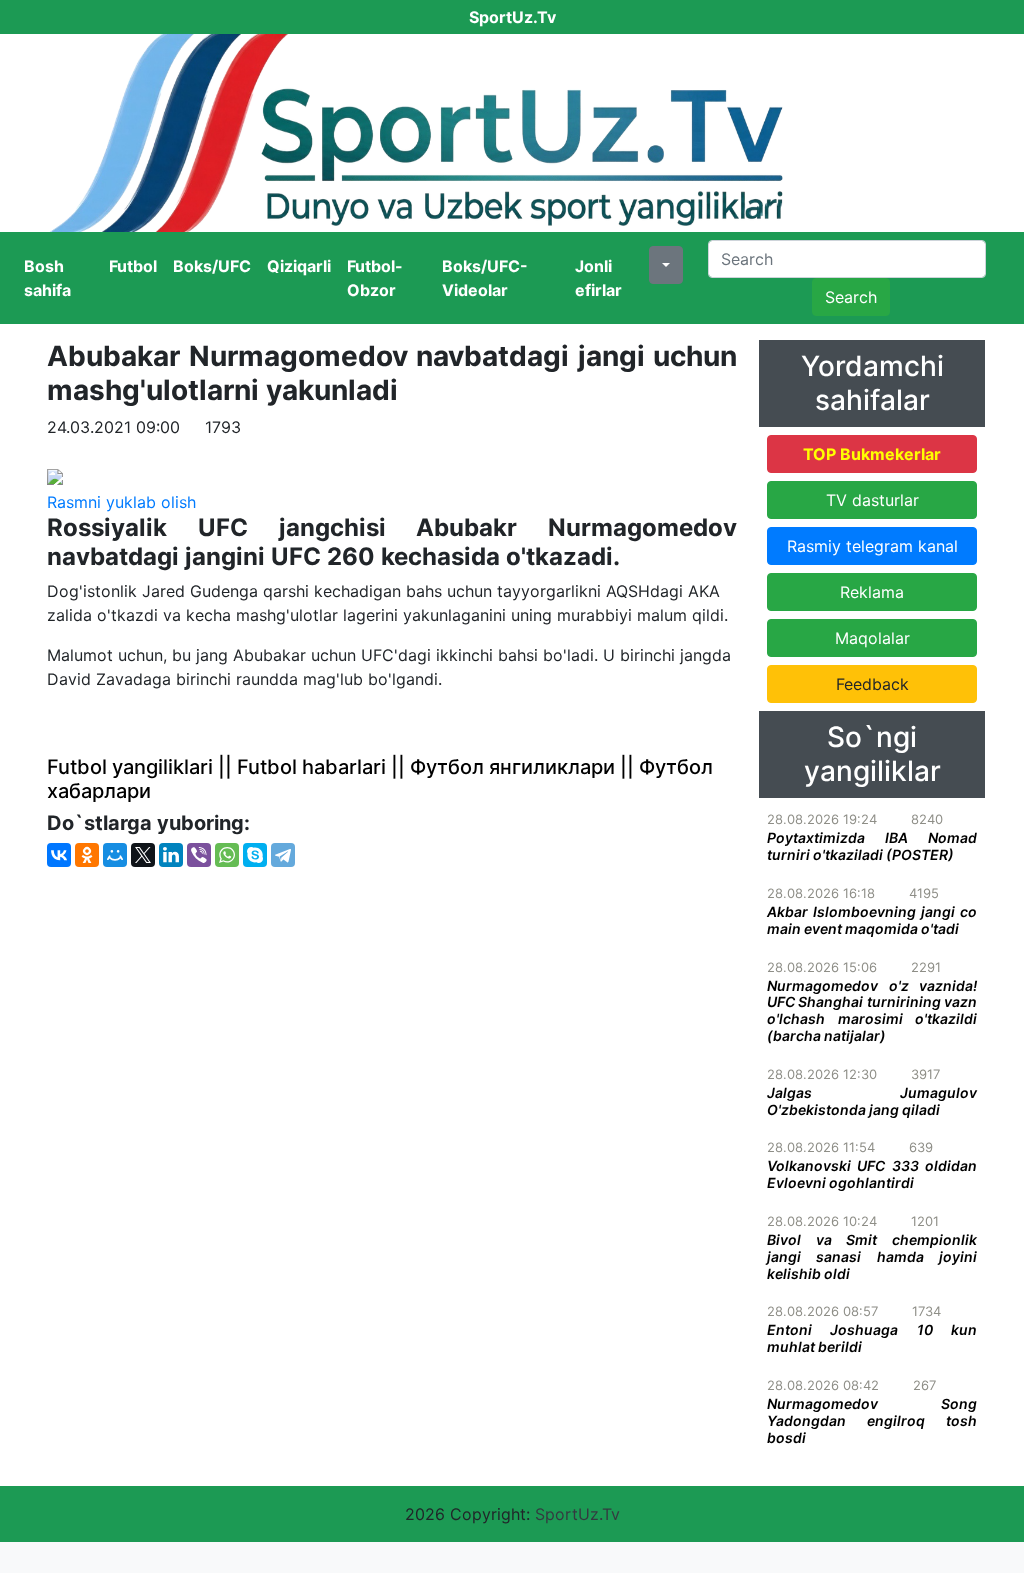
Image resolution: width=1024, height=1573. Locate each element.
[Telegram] (283, 855)
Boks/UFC (212, 266)
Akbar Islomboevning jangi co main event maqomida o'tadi (872, 920)
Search (851, 297)
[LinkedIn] (171, 855)
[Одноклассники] (87, 855)
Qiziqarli (299, 266)
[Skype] (255, 855)
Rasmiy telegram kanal (872, 546)
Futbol (133, 266)
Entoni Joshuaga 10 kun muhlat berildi (872, 1338)
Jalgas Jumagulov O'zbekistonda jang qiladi (872, 1101)
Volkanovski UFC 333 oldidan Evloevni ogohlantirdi (872, 1174)
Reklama (872, 592)
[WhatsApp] (227, 855)
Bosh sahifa (47, 278)
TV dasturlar (872, 500)
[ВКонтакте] (59, 855)
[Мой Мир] (115, 855)
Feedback (872, 684)
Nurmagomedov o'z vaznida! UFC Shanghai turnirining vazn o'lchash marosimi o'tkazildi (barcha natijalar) (872, 1010)
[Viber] (199, 855)
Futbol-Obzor (375, 278)
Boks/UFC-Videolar (485, 278)
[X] (143, 855)
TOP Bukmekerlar (872, 454)
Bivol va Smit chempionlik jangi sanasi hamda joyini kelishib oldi (872, 1256)
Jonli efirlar (598, 278)
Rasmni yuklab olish (121, 502)
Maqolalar (872, 638)
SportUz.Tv (577, 1514)
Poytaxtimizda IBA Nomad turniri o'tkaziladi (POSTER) (872, 846)
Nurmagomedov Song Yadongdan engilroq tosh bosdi (872, 1420)
